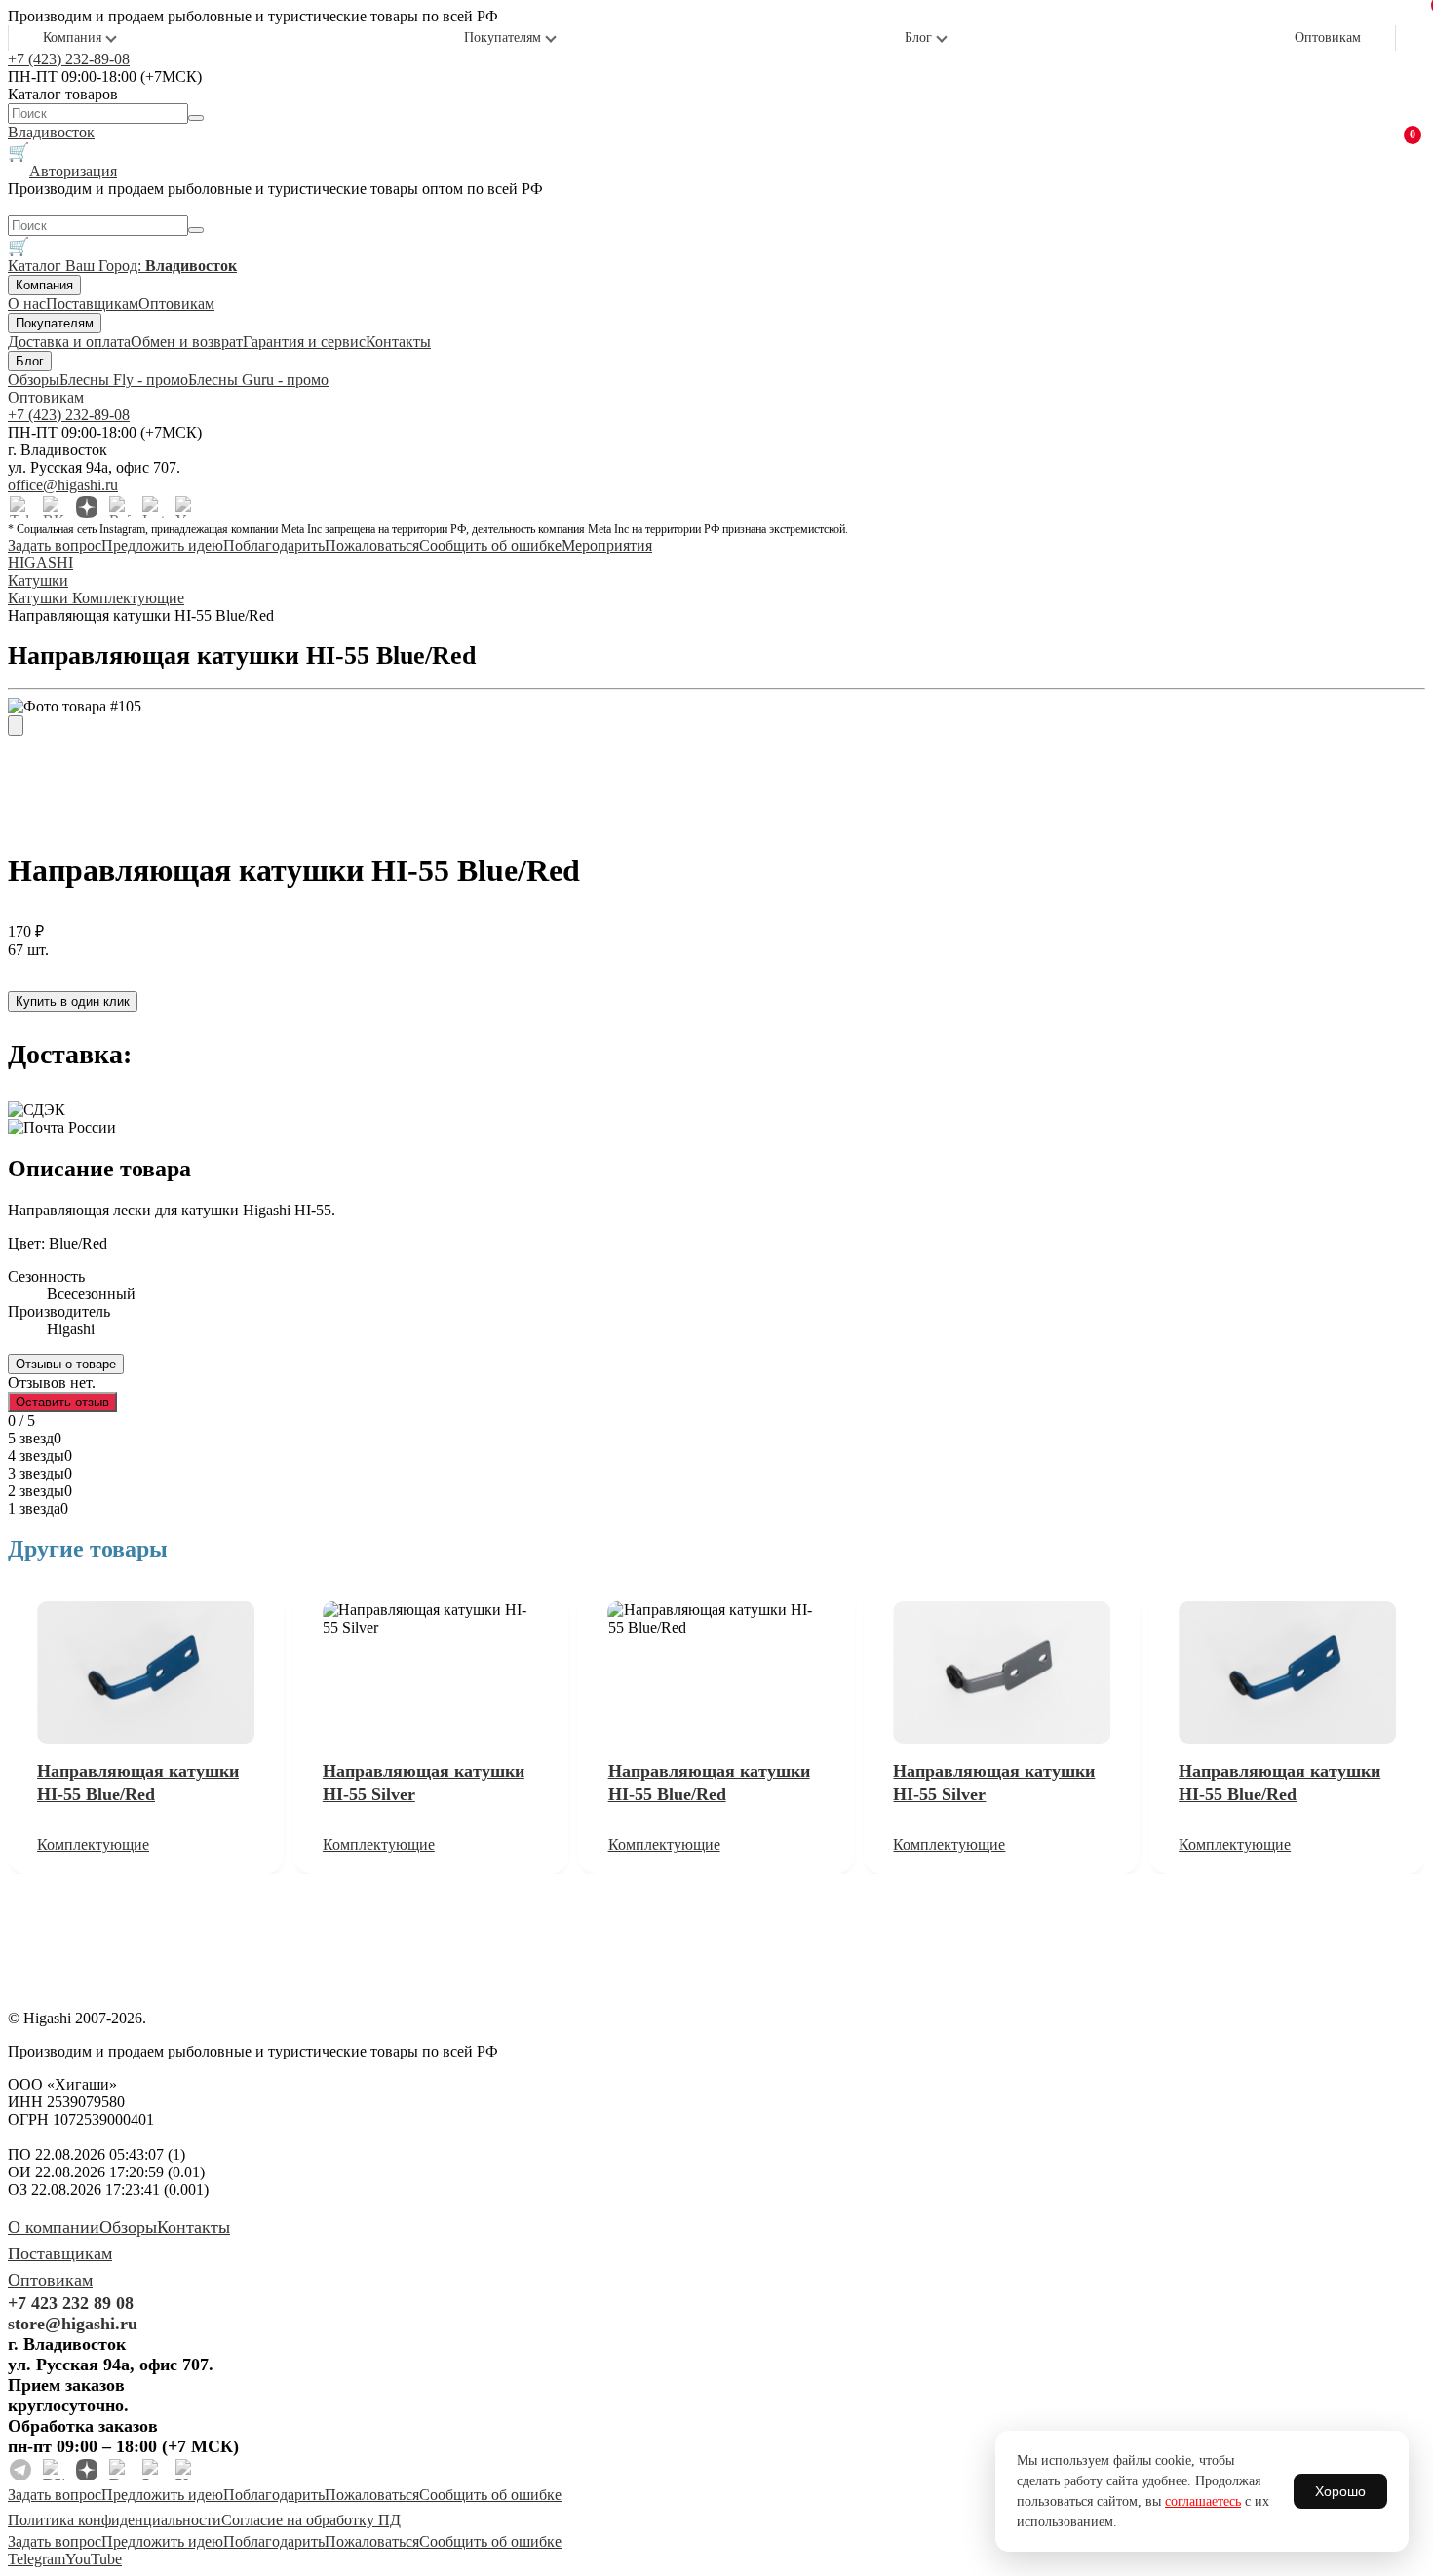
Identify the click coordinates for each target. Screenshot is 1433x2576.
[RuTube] (120, 507)
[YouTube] (186, 507)
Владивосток (51, 132)
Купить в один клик (73, 1001)
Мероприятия (607, 545)
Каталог (37, 266)
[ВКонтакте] (54, 507)
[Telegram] (20, 507)
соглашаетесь (1203, 2501)
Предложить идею (162, 545)
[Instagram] (153, 507)
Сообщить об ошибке (490, 545)
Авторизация (73, 171)
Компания (72, 38)
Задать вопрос (55, 545)
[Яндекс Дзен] (87, 507)
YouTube (94, 2559)
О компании (54, 2227)
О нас (27, 304)
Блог (918, 38)
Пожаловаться (372, 545)
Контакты (398, 342)
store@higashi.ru (73, 2324)
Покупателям (503, 38)
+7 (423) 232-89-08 (69, 59)
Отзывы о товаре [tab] (66, 1364)
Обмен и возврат (187, 342)
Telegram (37, 2559)
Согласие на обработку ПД (311, 2520)
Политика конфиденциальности (115, 2520)
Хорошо (1340, 2491)
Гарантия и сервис (304, 342)
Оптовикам (1328, 38)
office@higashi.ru (63, 485)
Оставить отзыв (62, 1402)
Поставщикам (92, 304)
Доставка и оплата (69, 342)
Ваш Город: (151, 266)
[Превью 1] (16, 726)
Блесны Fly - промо (124, 380)
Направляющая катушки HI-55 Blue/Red (138, 1783)
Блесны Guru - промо (258, 380)
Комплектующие (93, 1845)
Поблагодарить (274, 545)
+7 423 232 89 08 (71, 2303)
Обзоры (34, 380)
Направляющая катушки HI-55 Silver (424, 1783)
